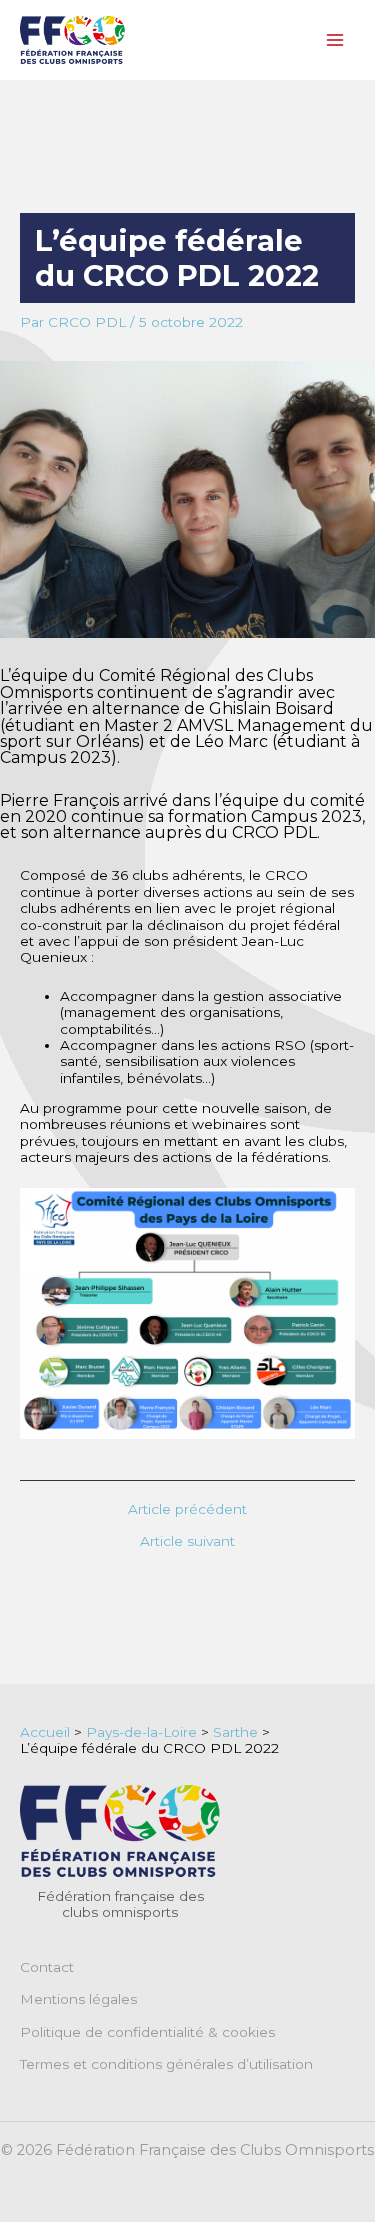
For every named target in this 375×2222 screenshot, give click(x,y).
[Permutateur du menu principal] (335, 40)
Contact (47, 1967)
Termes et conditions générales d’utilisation (166, 2064)
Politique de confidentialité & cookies (147, 2032)
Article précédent (187, 1510)
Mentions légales (78, 1999)
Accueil (45, 1732)
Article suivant (187, 1542)
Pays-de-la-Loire (141, 1732)
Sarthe (235, 1732)
